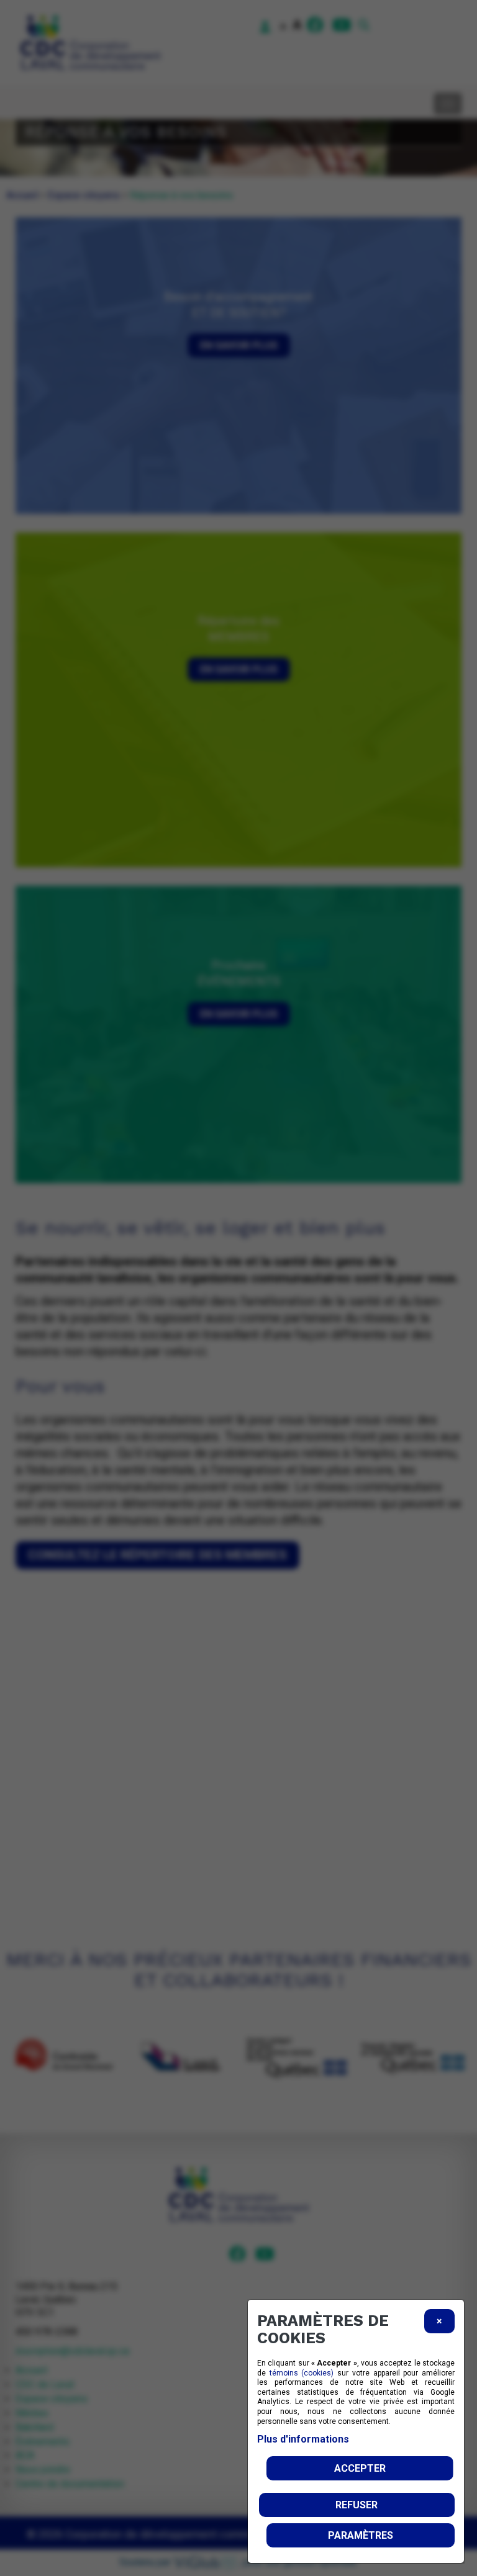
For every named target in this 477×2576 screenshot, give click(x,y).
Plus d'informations (303, 2439)
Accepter (360, 2468)
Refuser (357, 2505)
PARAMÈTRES (361, 2535)
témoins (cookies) (302, 2373)
